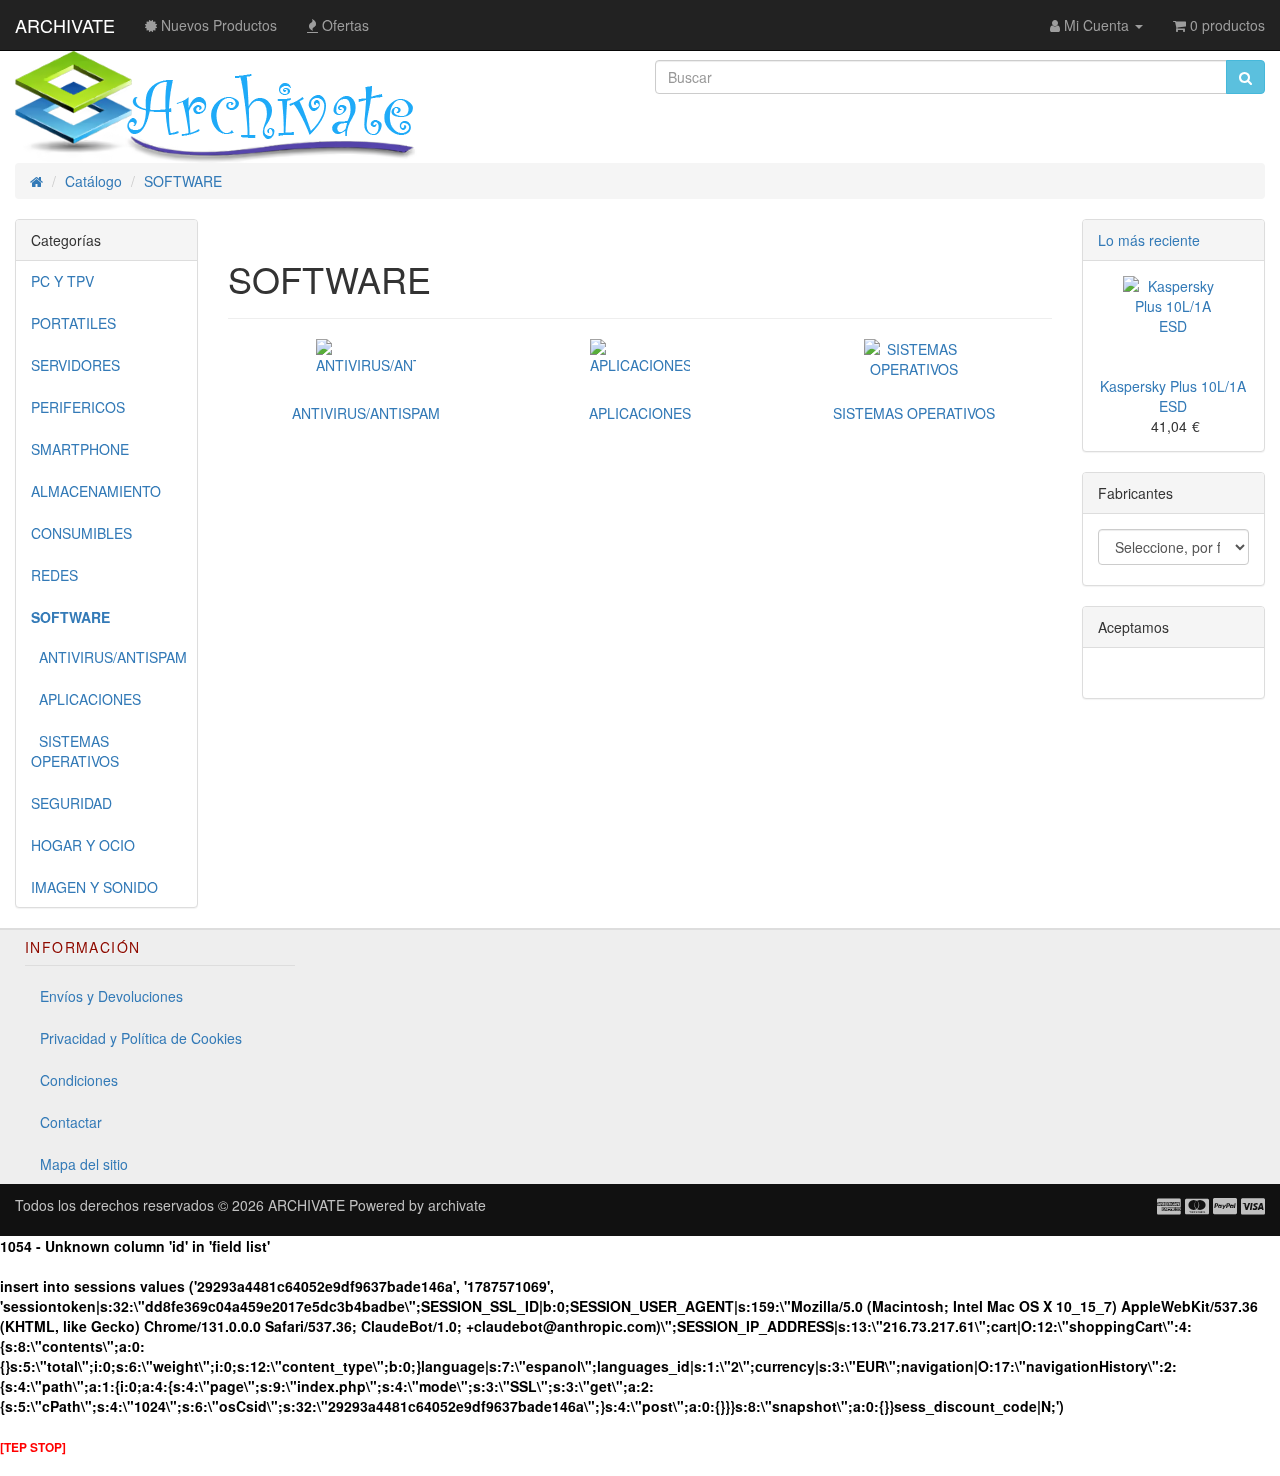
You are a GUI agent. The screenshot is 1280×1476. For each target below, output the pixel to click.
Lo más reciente (1149, 240)
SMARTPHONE (80, 449)
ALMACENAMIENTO (96, 491)
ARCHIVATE (65, 25)
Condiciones (79, 1080)
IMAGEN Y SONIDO (94, 887)
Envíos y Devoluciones (111, 996)
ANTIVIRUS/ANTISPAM (109, 657)
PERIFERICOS (78, 407)
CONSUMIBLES (81, 533)
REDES (54, 575)
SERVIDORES (75, 365)
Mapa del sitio (84, 1164)
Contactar (71, 1122)
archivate (457, 1205)
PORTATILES (73, 323)
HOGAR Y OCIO (83, 845)
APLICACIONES (86, 699)
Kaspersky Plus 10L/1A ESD (1173, 396)
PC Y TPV (62, 281)
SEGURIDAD (71, 803)
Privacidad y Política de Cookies (141, 1038)
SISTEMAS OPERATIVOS (75, 751)
